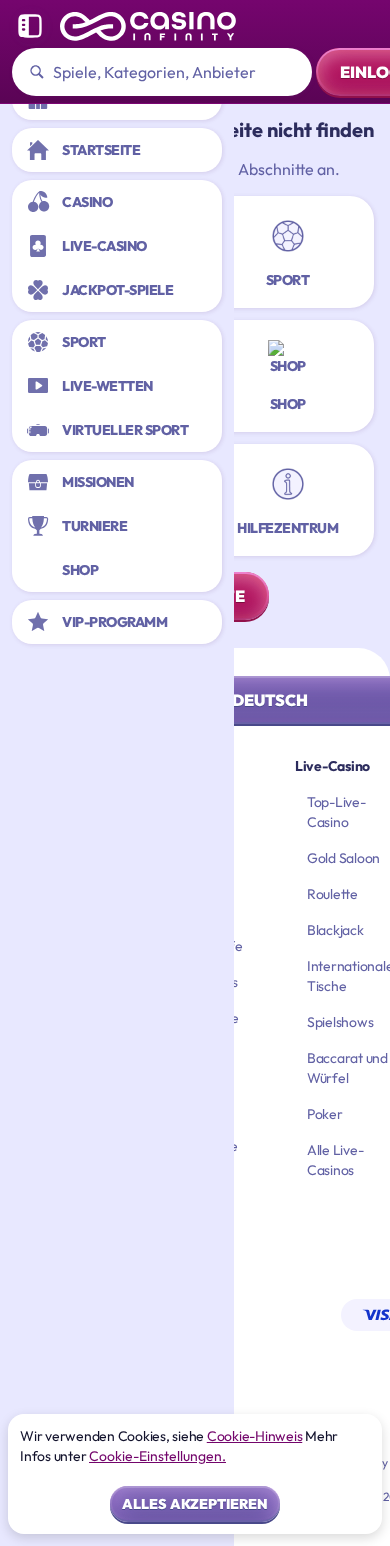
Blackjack (335, 930)
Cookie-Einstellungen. (157, 1456)
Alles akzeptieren (195, 1504)
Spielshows (340, 1022)
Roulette (332, 894)
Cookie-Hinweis (255, 1436)
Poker (325, 1114)
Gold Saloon (343, 858)
